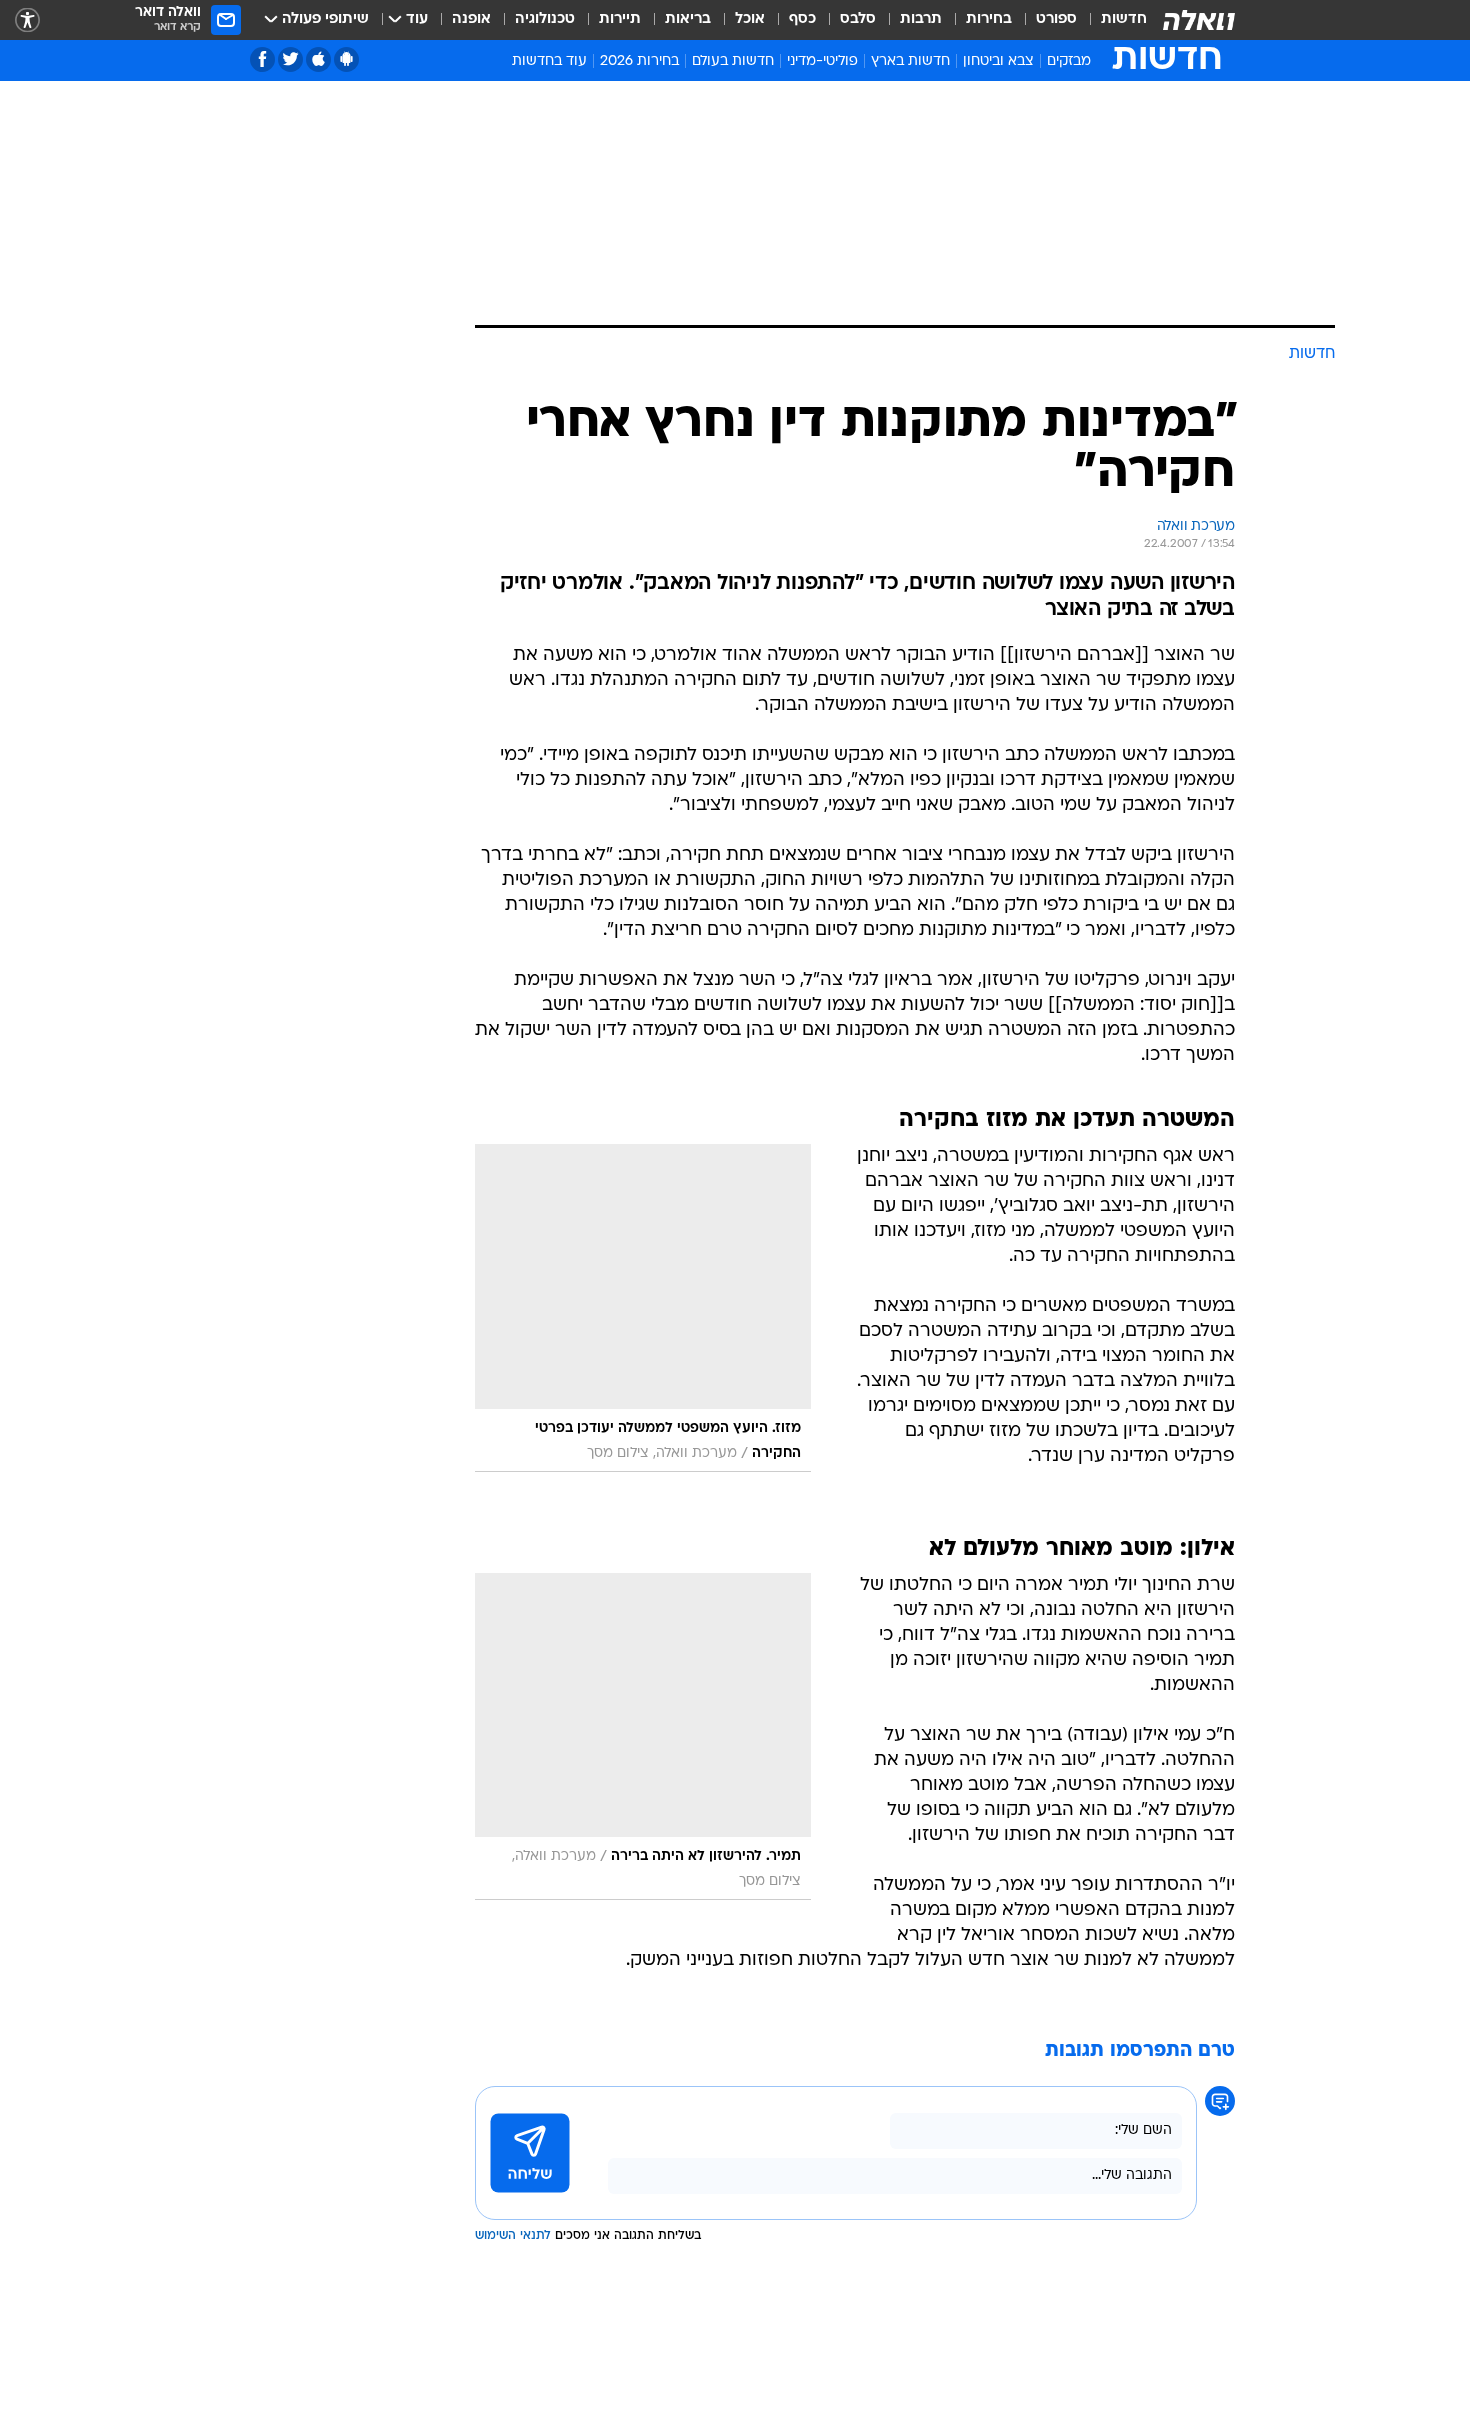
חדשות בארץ (910, 61)
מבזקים (1069, 61)
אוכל (750, 19)
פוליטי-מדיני (822, 61)
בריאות (688, 19)
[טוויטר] (290, 59)
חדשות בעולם (733, 61)
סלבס (858, 19)
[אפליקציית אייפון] (318, 59)
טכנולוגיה (545, 19)
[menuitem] (1112, 20)
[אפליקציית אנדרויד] (346, 59)
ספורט (1056, 19)
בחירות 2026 (639, 61)
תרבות (921, 19)
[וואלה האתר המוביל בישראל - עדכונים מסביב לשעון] (1199, 20)
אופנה (471, 19)
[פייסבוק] (262, 59)
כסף (802, 19)
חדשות (1124, 19)
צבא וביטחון (998, 61)
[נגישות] (27, 20)
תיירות (620, 19)
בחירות (989, 19)
